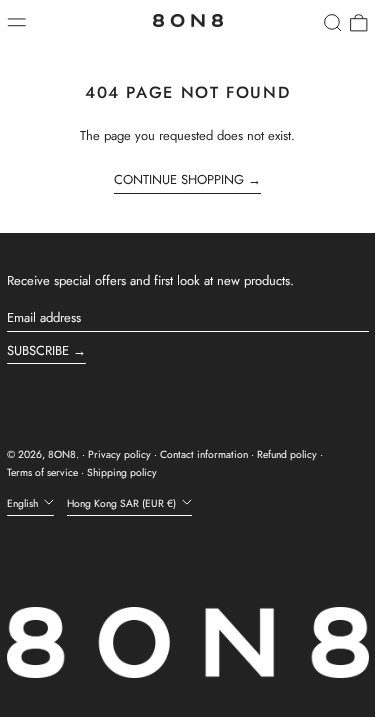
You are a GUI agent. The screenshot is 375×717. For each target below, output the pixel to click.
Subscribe (38, 350)
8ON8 (62, 454)
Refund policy (287, 454)
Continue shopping (179, 180)
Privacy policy (119, 454)
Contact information (204, 454)
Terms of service (42, 472)
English (24, 503)
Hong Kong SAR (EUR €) (123, 503)
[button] (333, 23)
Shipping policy (122, 472)
